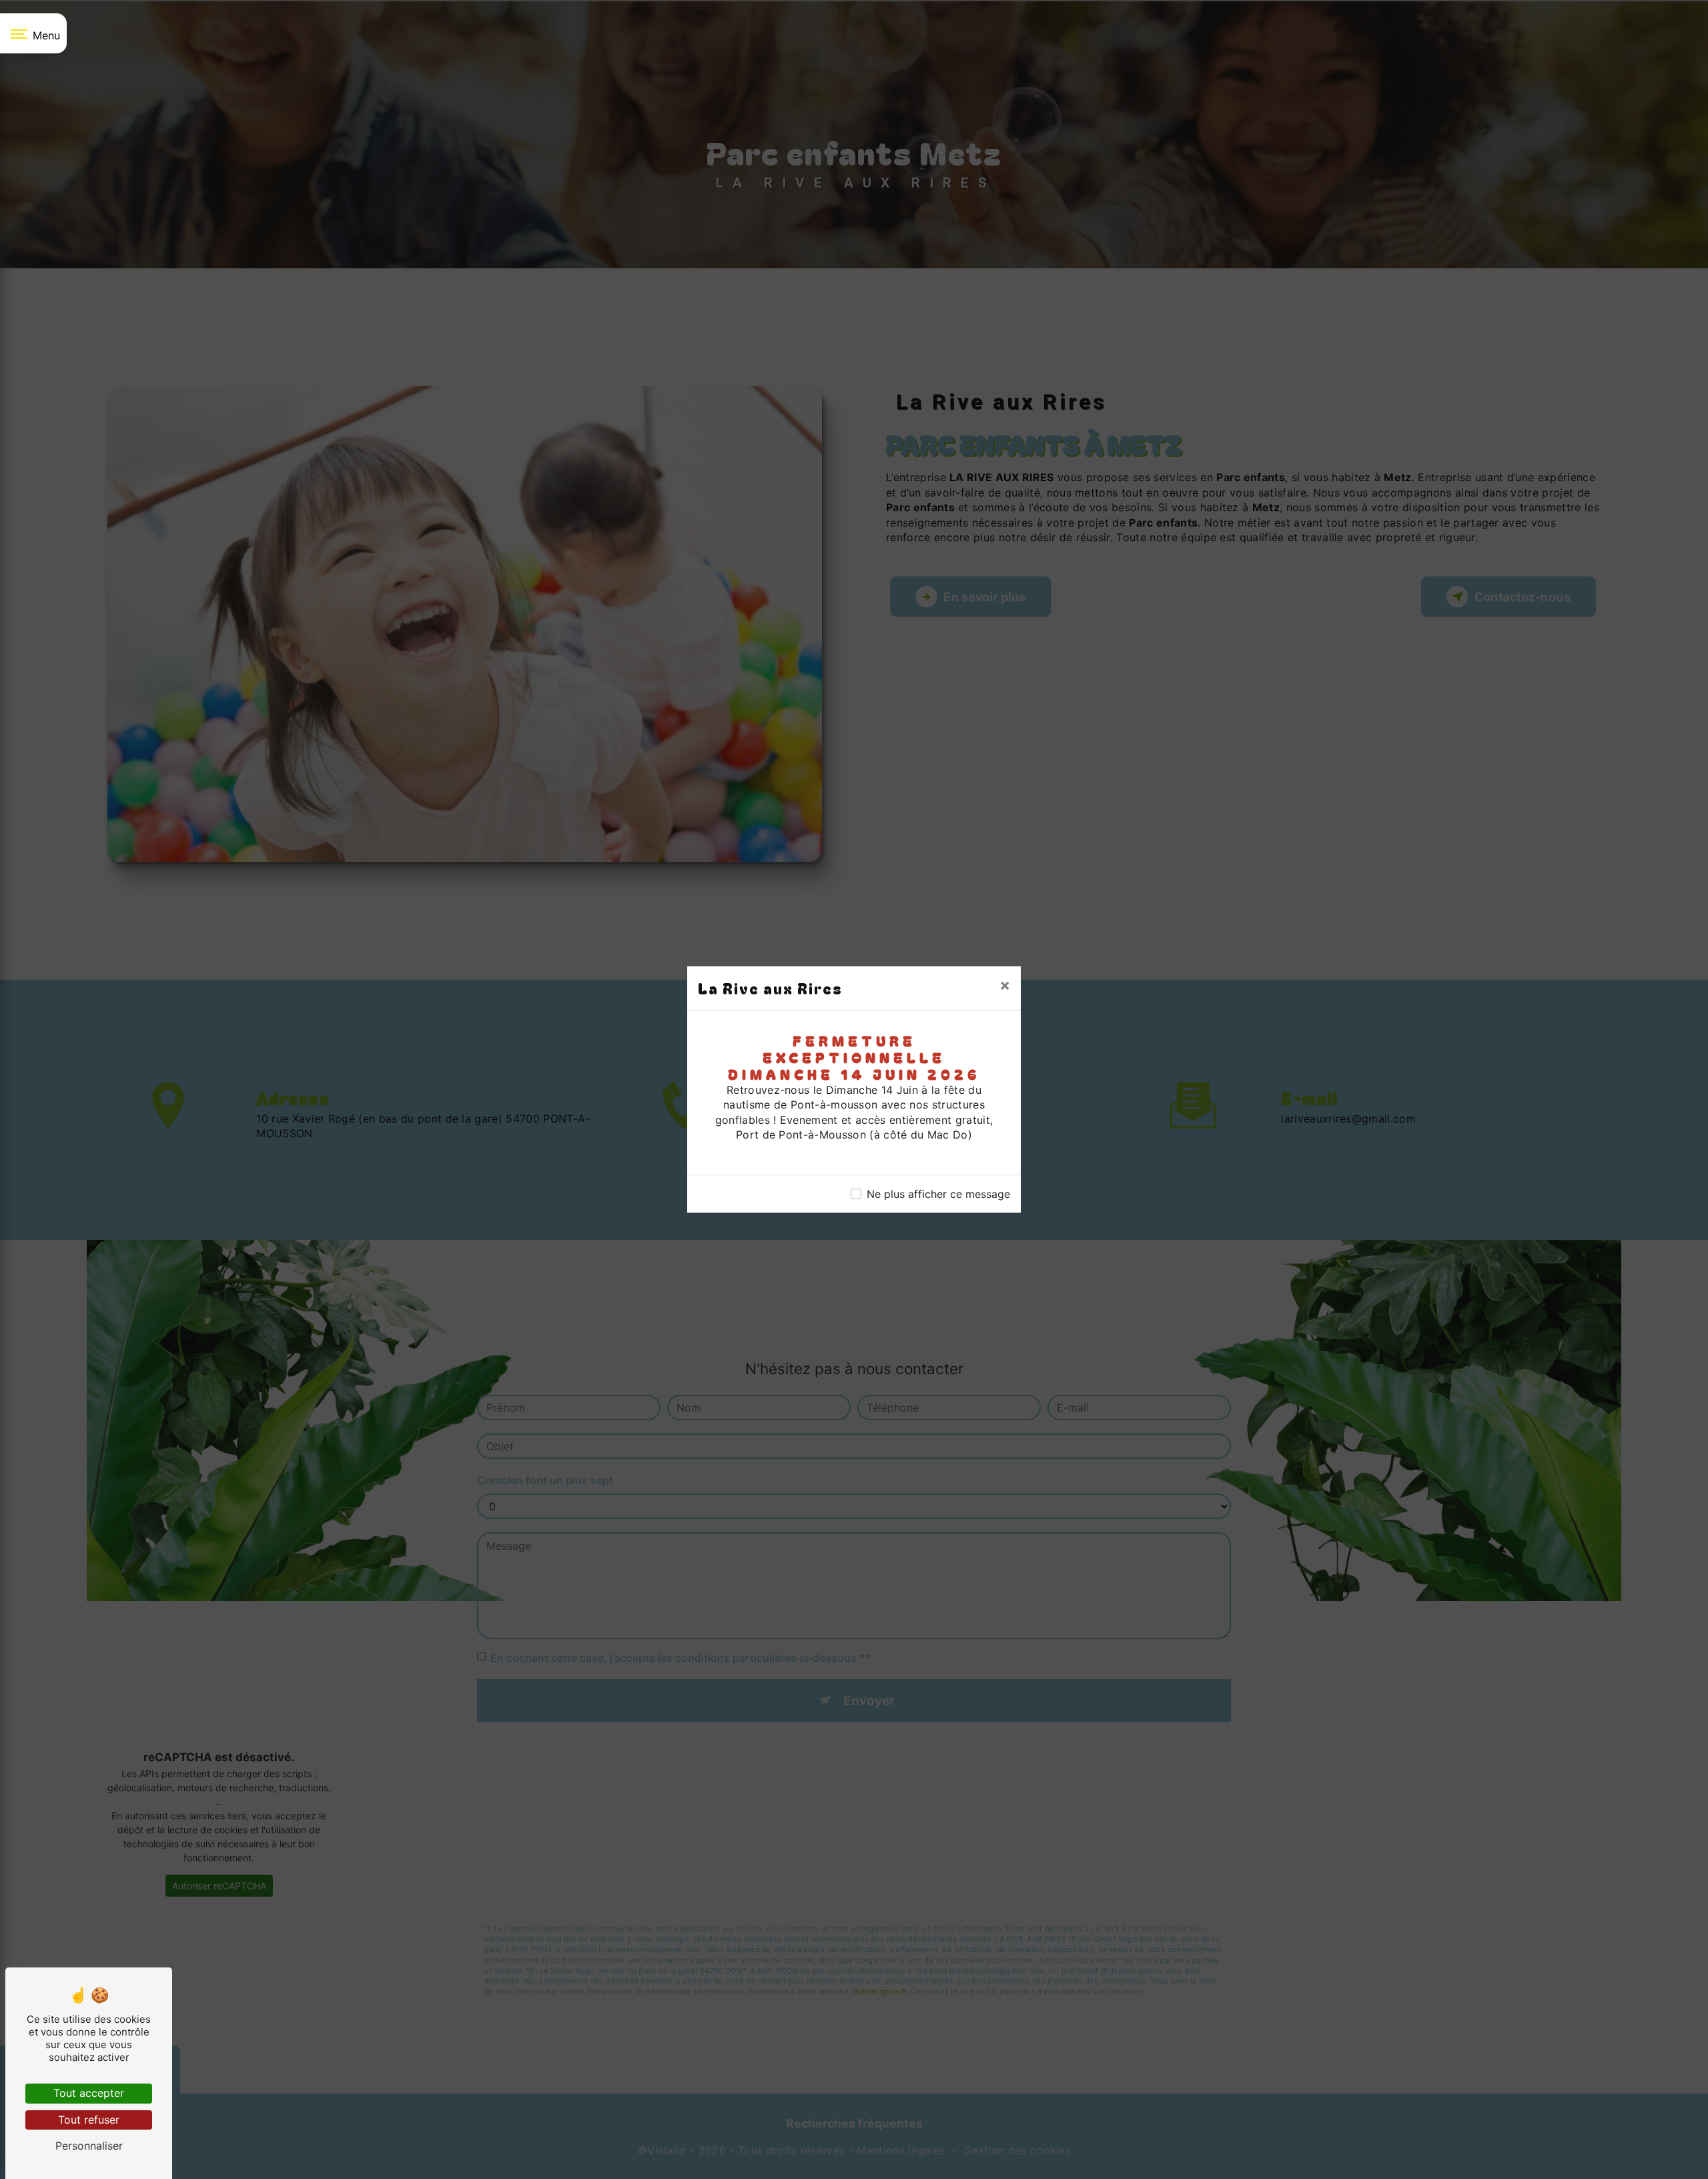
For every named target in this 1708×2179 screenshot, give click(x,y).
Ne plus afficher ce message (938, 1194)
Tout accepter (89, 2093)
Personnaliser (89, 2146)
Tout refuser (89, 2120)
